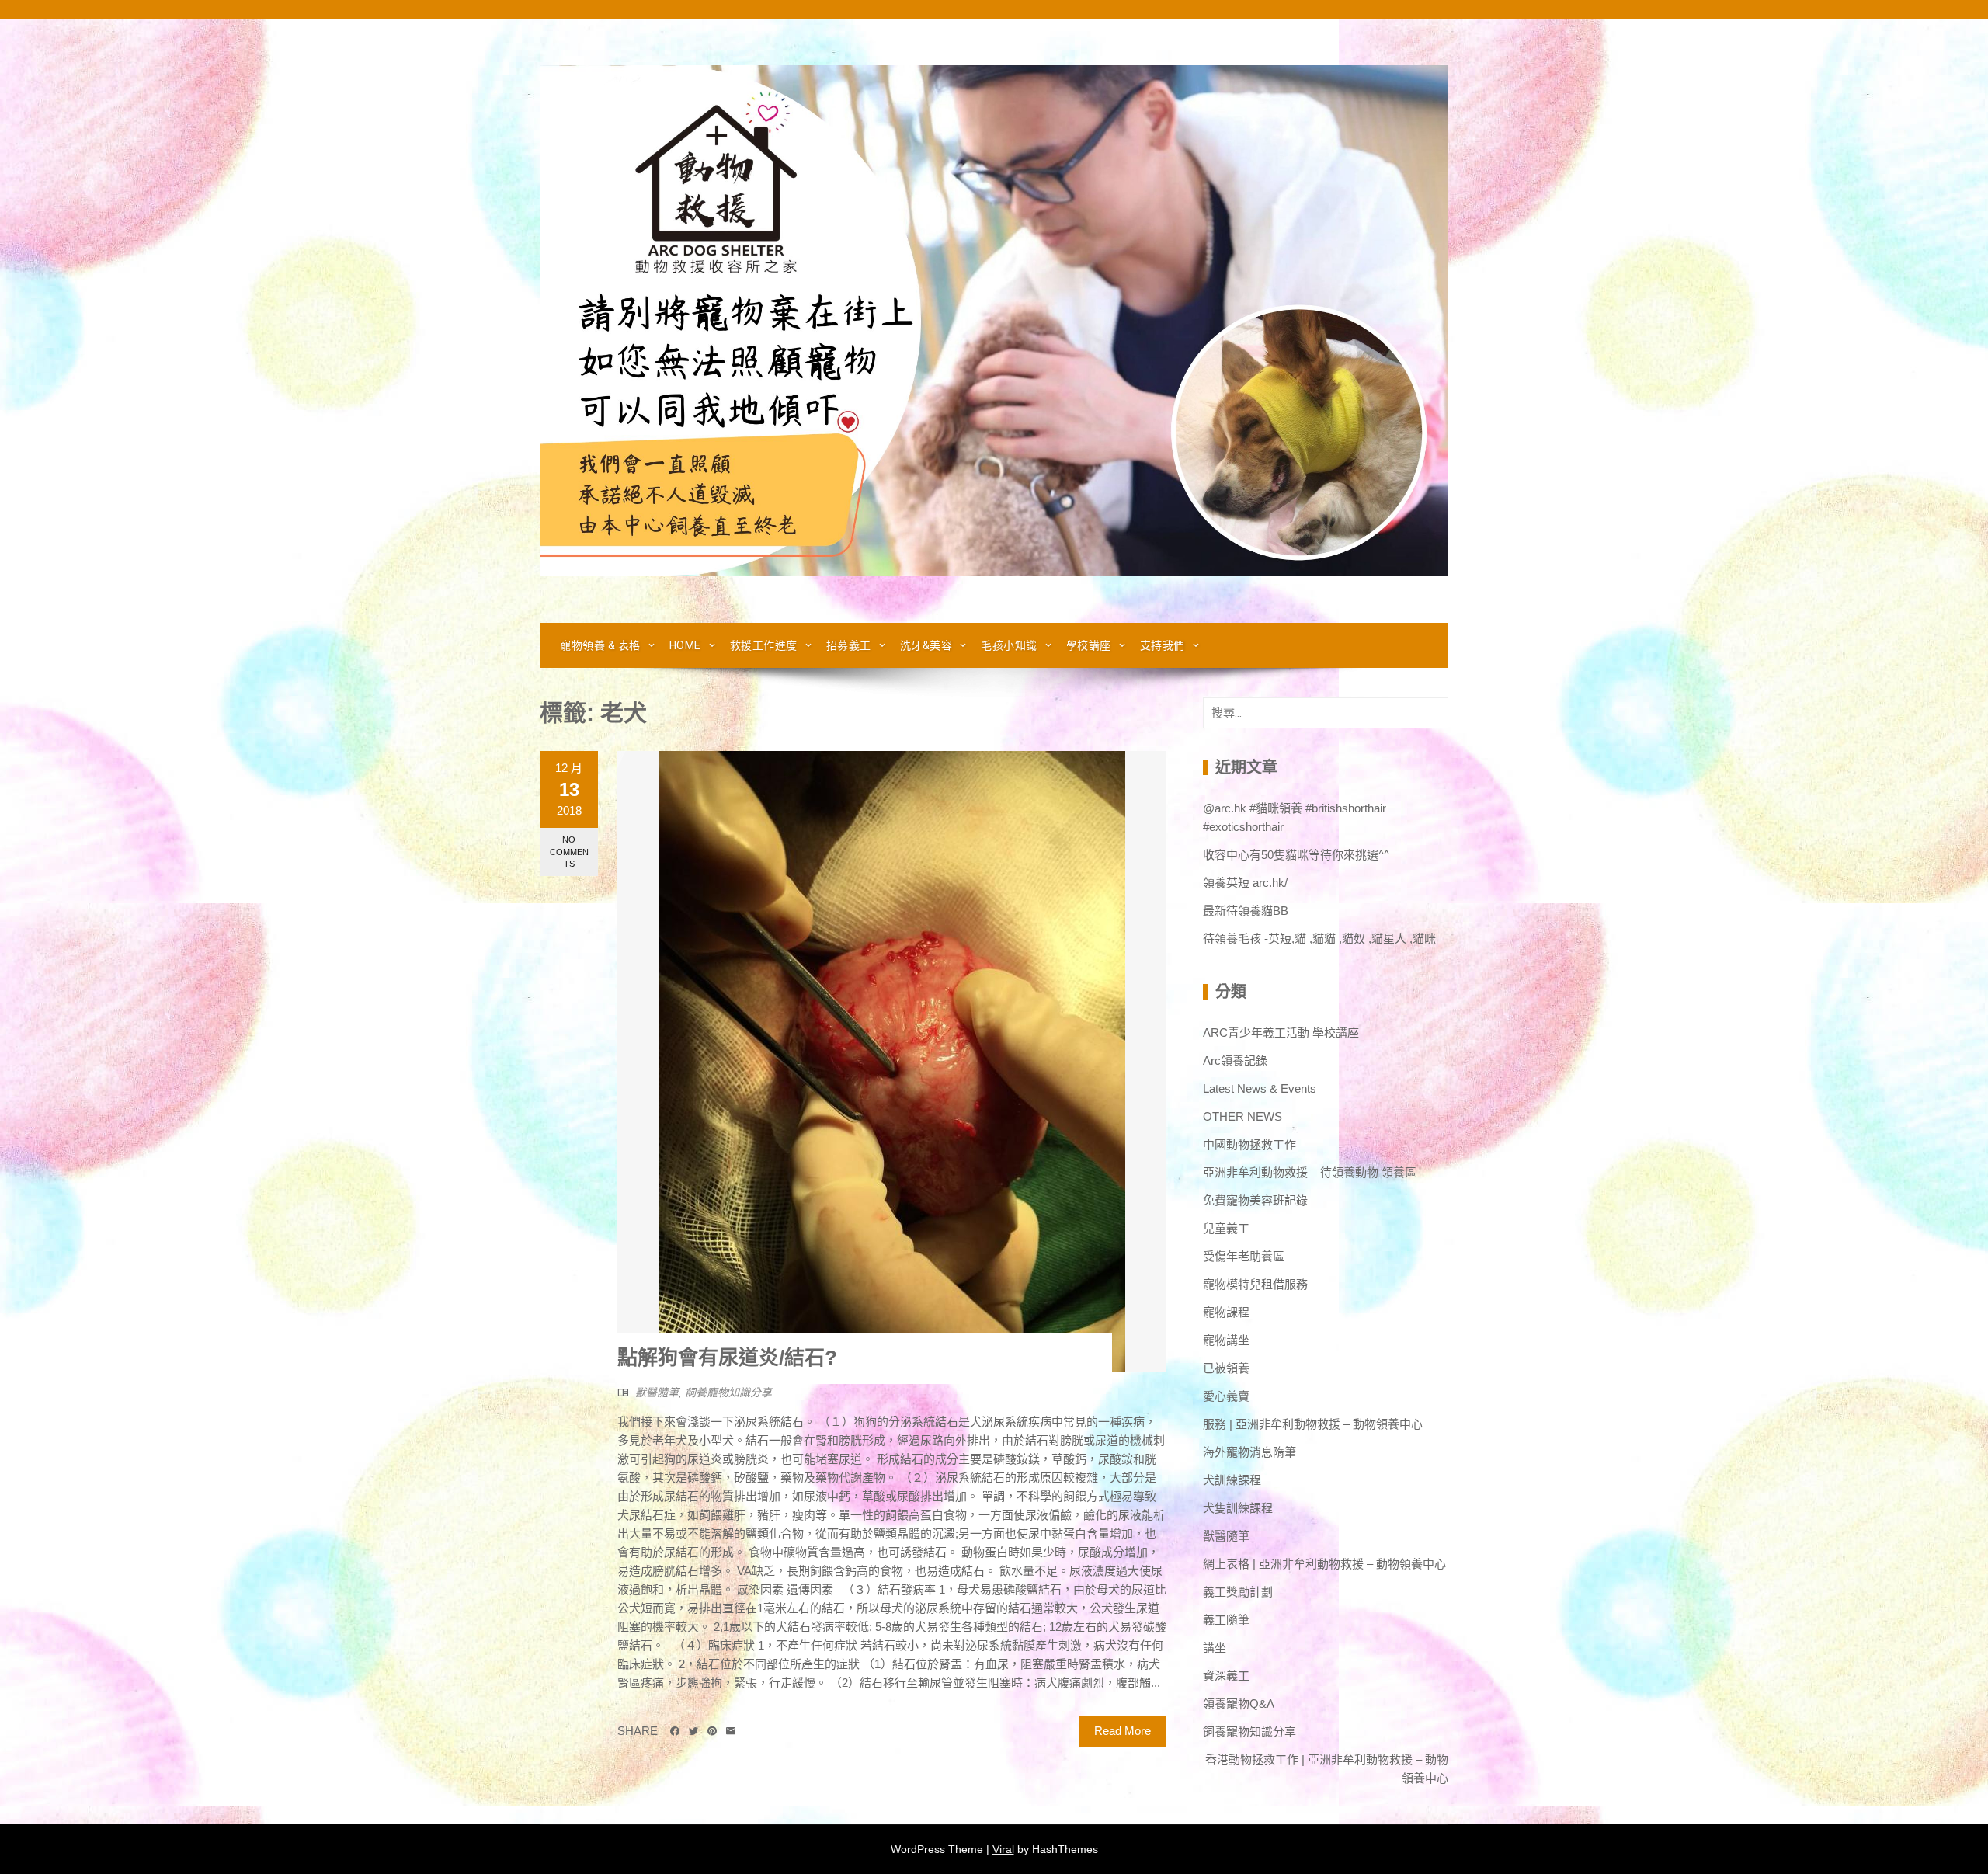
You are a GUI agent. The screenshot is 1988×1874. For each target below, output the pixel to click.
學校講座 (1089, 645)
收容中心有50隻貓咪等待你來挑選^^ (1296, 855)
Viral (1003, 1849)
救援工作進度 (764, 645)
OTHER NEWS (1242, 1116)
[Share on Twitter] (693, 1731)
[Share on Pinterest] (712, 1731)
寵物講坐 (1226, 1340)
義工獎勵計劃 (1238, 1592)
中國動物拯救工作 (1249, 1144)
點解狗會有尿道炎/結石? (727, 1358)
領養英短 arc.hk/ (1245, 883)
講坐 (1215, 1648)
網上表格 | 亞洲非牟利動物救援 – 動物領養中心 (1324, 1564)
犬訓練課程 (1232, 1480)
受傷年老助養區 (1244, 1256)
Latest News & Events (1260, 1088)
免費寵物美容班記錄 (1255, 1200)
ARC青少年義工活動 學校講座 (1281, 1033)
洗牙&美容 (926, 645)
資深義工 (1226, 1676)
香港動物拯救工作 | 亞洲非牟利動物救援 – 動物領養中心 (1327, 1769)
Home (685, 645)
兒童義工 (1226, 1228)
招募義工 (849, 645)
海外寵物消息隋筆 (1249, 1452)
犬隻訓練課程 (1238, 1508)
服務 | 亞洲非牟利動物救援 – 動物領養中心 (1313, 1424)
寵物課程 (1226, 1312)
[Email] (731, 1731)
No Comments (569, 852)
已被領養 (1226, 1368)
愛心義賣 (1226, 1396)
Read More (1123, 1731)
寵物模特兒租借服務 (1255, 1284)
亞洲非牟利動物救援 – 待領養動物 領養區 (1310, 1172)
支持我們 (1163, 645)
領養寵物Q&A (1239, 1704)
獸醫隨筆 (657, 1392)
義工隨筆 (1226, 1620)
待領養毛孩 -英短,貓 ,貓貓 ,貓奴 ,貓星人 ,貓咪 (1319, 939)
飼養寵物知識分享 (728, 1392)
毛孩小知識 (1009, 645)
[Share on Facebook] (675, 1731)
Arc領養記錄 (1235, 1060)
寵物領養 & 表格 (600, 645)
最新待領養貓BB (1246, 911)
